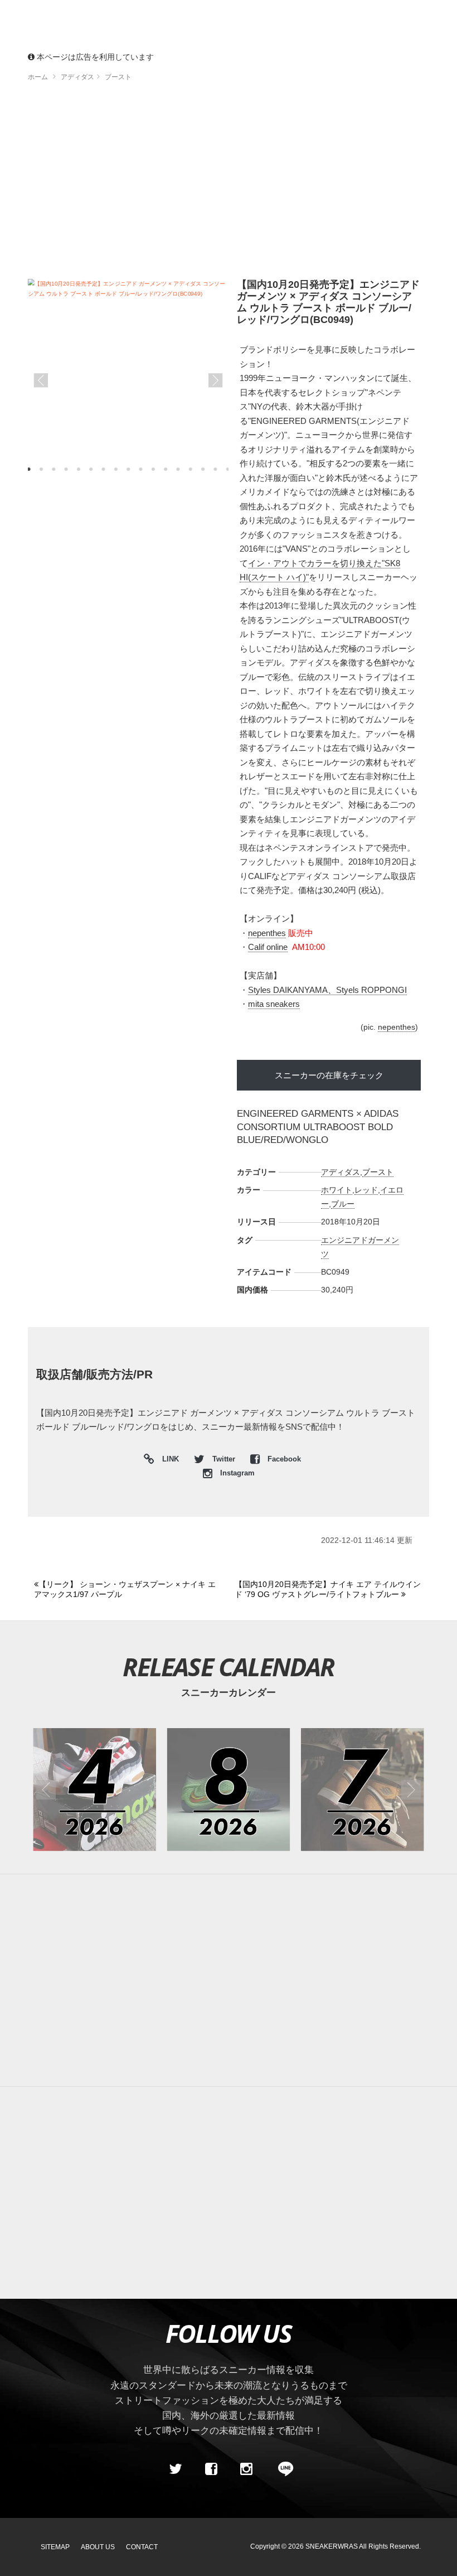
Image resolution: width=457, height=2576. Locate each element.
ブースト (378, 1172)
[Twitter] (176, 2469)
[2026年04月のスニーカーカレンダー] (94, 1790)
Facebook (283, 1459)
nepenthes (267, 933)
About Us (98, 2547)
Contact (142, 2547)
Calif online (268, 947)
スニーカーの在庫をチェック (329, 1075)
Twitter (224, 1459)
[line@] (282, 2469)
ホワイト (337, 1190)
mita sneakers (274, 1004)
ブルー (343, 1204)
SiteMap (55, 2547)
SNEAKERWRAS (332, 2546)
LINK (168, 1461)
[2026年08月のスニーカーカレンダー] (229, 1790)
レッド (366, 1190)
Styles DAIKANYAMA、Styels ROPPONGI (327, 990)
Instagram (236, 1473)
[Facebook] (211, 2469)
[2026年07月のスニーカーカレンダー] (363, 1790)
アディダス (341, 1172)
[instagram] (246, 2469)
